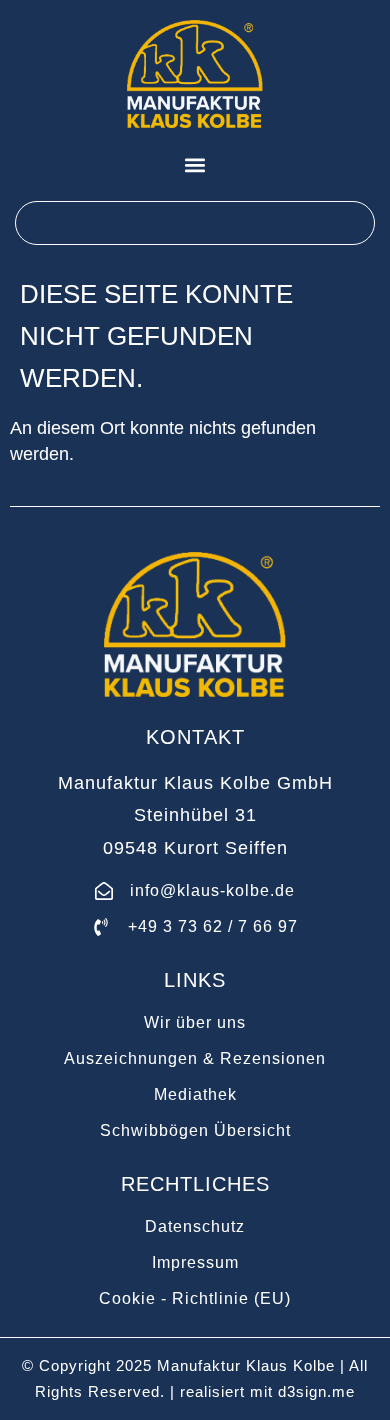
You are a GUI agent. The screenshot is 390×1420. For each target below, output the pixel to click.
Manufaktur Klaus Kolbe (246, 1365)
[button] (195, 164)
